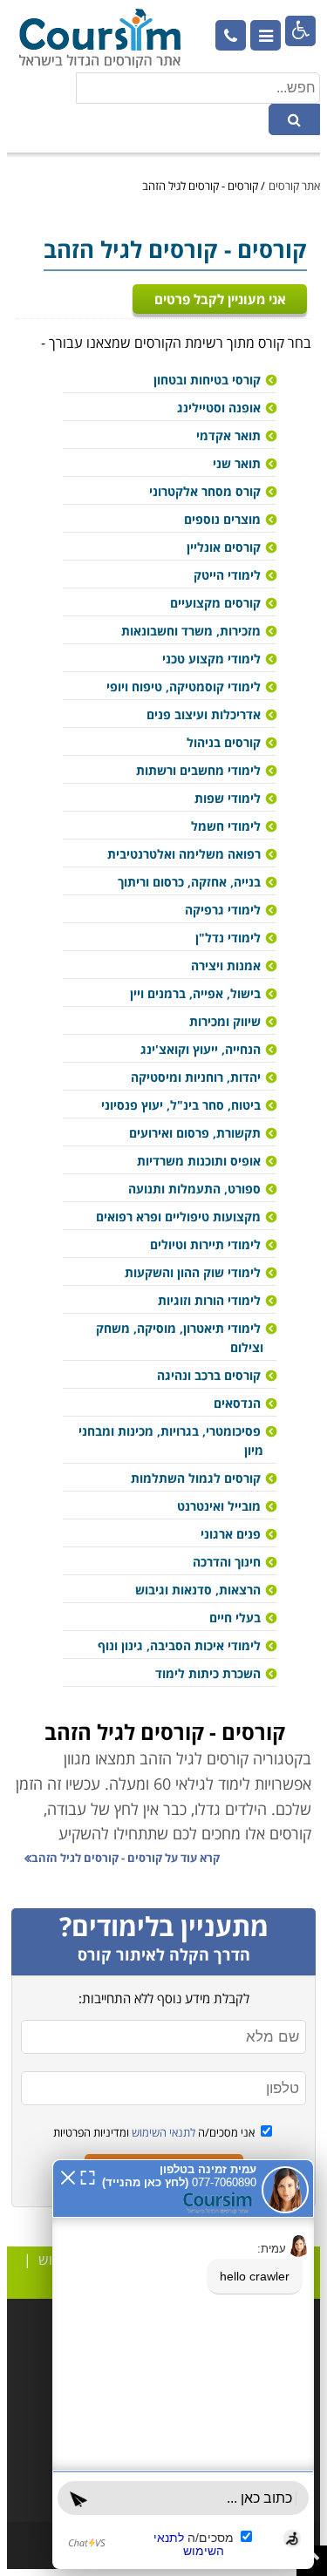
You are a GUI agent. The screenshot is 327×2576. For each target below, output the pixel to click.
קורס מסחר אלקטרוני (205, 491)
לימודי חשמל (226, 826)
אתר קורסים (294, 186)
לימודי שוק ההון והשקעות (193, 1272)
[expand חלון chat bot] (88, 2176)
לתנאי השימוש (162, 2132)
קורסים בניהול (224, 742)
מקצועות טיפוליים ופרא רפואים (178, 1217)
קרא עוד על (126, 1858)
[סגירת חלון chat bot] (68, 2176)
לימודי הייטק (227, 575)
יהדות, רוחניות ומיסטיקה (196, 1077)
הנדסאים (237, 1403)
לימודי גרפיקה (223, 910)
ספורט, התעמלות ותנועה (194, 1189)
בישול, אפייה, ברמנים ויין (195, 993)
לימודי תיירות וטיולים (205, 1244)
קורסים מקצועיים (215, 603)
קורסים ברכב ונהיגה (209, 1375)
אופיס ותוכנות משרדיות (199, 1161)
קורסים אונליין (224, 547)
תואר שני (237, 463)
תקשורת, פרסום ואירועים (195, 1133)
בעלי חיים (235, 1618)
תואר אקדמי (228, 435)
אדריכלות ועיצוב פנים (204, 714)
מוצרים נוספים (222, 519)
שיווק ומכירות (225, 1021)
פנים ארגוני (231, 1534)
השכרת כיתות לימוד (208, 1673)
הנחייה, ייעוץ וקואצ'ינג (201, 1049)
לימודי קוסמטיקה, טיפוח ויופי (184, 686)
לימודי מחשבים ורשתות (198, 770)
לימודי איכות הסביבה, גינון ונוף (179, 1645)
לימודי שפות (228, 798)
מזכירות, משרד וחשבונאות (191, 631)
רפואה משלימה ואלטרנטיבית (184, 854)
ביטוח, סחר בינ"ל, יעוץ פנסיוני (181, 1105)
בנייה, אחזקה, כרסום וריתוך (189, 882)
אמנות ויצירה (226, 965)
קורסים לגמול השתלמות (196, 1478)
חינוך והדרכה (227, 1562)
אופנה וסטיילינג (219, 408)
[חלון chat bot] (183, 2364)
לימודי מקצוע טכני (211, 659)
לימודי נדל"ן (228, 938)
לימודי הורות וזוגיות (209, 1300)
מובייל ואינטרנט (219, 1506)
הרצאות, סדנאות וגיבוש (198, 1590)
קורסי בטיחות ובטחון (207, 380)
